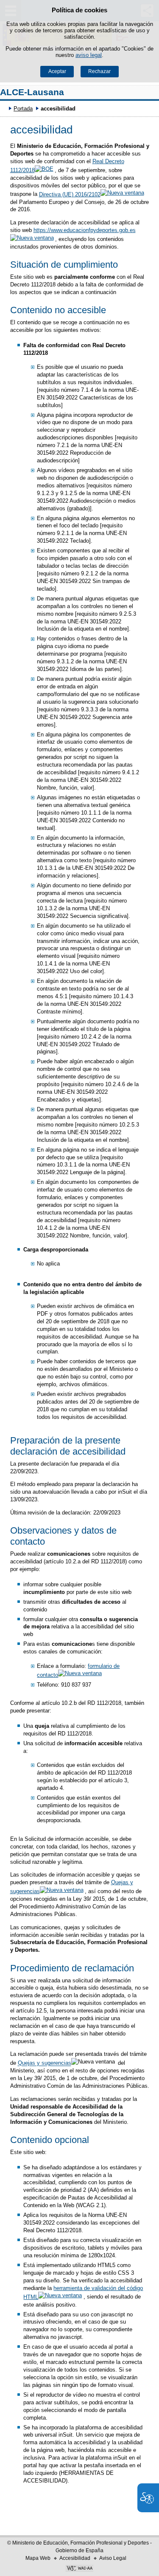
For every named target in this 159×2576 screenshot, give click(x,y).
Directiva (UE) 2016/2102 (70, 194)
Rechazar (99, 71)
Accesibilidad (75, 2558)
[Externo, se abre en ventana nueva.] (79, 2569)
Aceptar (57, 71)
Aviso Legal (113, 2558)
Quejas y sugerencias (45, 2063)
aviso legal (89, 55)
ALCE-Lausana (32, 92)
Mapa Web (38, 2558)
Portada (23, 109)
